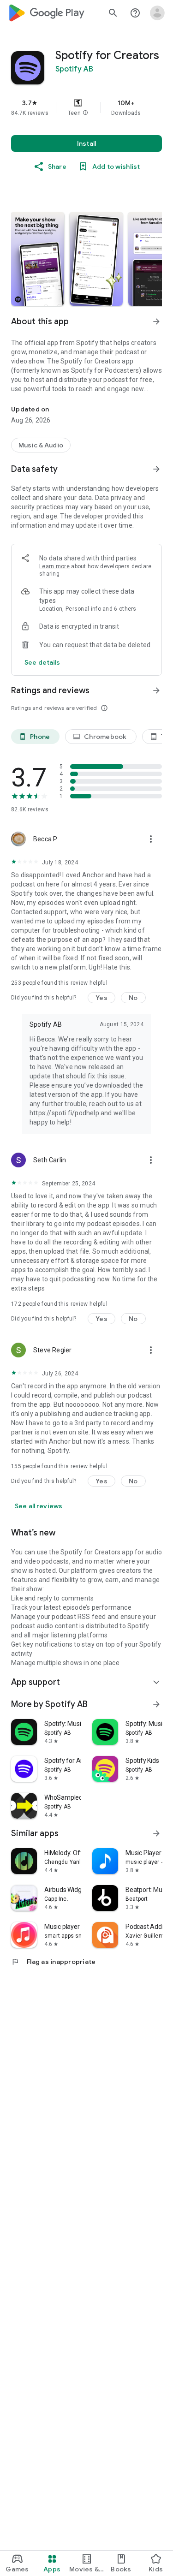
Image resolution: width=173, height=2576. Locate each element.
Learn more (54, 566)
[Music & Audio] (41, 445)
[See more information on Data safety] (156, 469)
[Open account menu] (157, 13)
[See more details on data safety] (42, 662)
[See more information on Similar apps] (156, 1833)
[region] (86, 107)
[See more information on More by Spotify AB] (156, 1704)
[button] (85, 113)
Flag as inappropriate (53, 1962)
